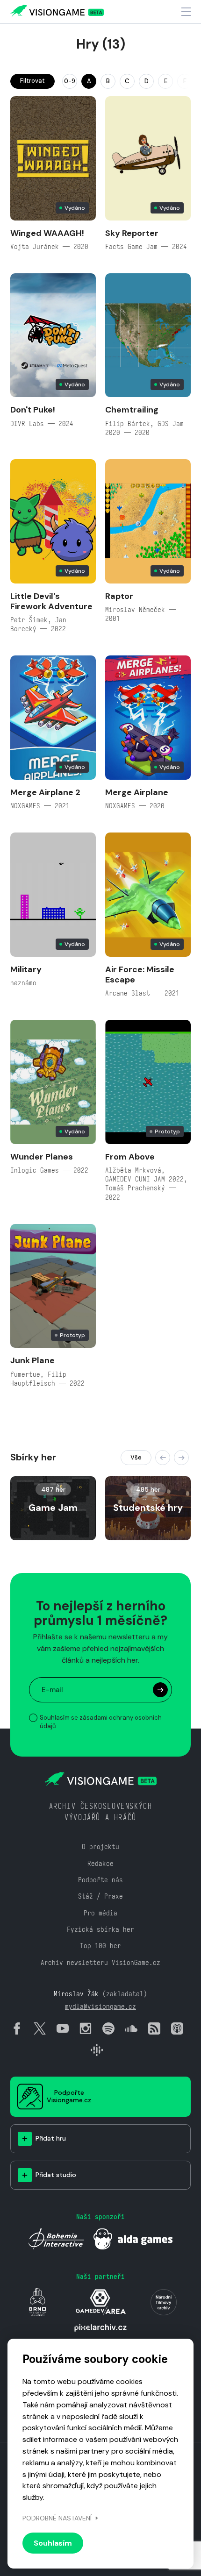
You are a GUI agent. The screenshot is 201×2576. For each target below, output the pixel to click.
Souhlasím (53, 2543)
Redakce (100, 1863)
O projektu (100, 1847)
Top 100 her (100, 1946)
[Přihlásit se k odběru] (160, 1690)
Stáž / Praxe (100, 1896)
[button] (163, 1458)
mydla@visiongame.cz (100, 2006)
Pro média (100, 1913)
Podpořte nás (100, 1880)
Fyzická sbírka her (100, 1929)
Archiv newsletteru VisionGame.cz (100, 1962)
